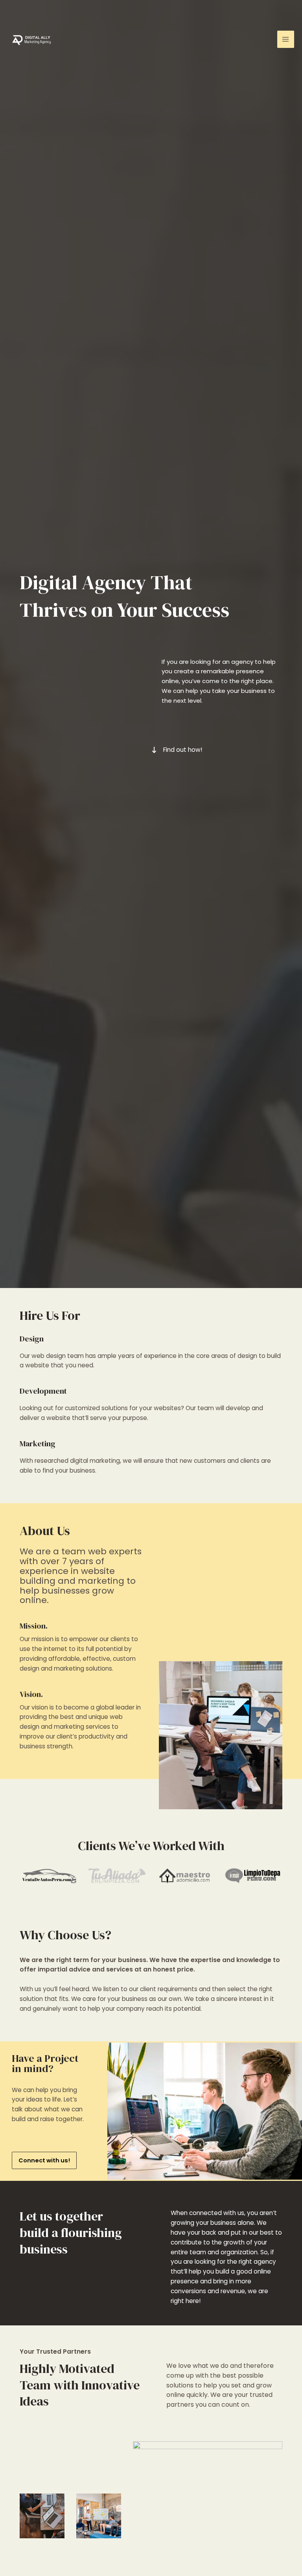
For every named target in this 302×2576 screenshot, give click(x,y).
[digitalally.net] (31, 39)
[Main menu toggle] (286, 39)
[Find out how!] (177, 750)
